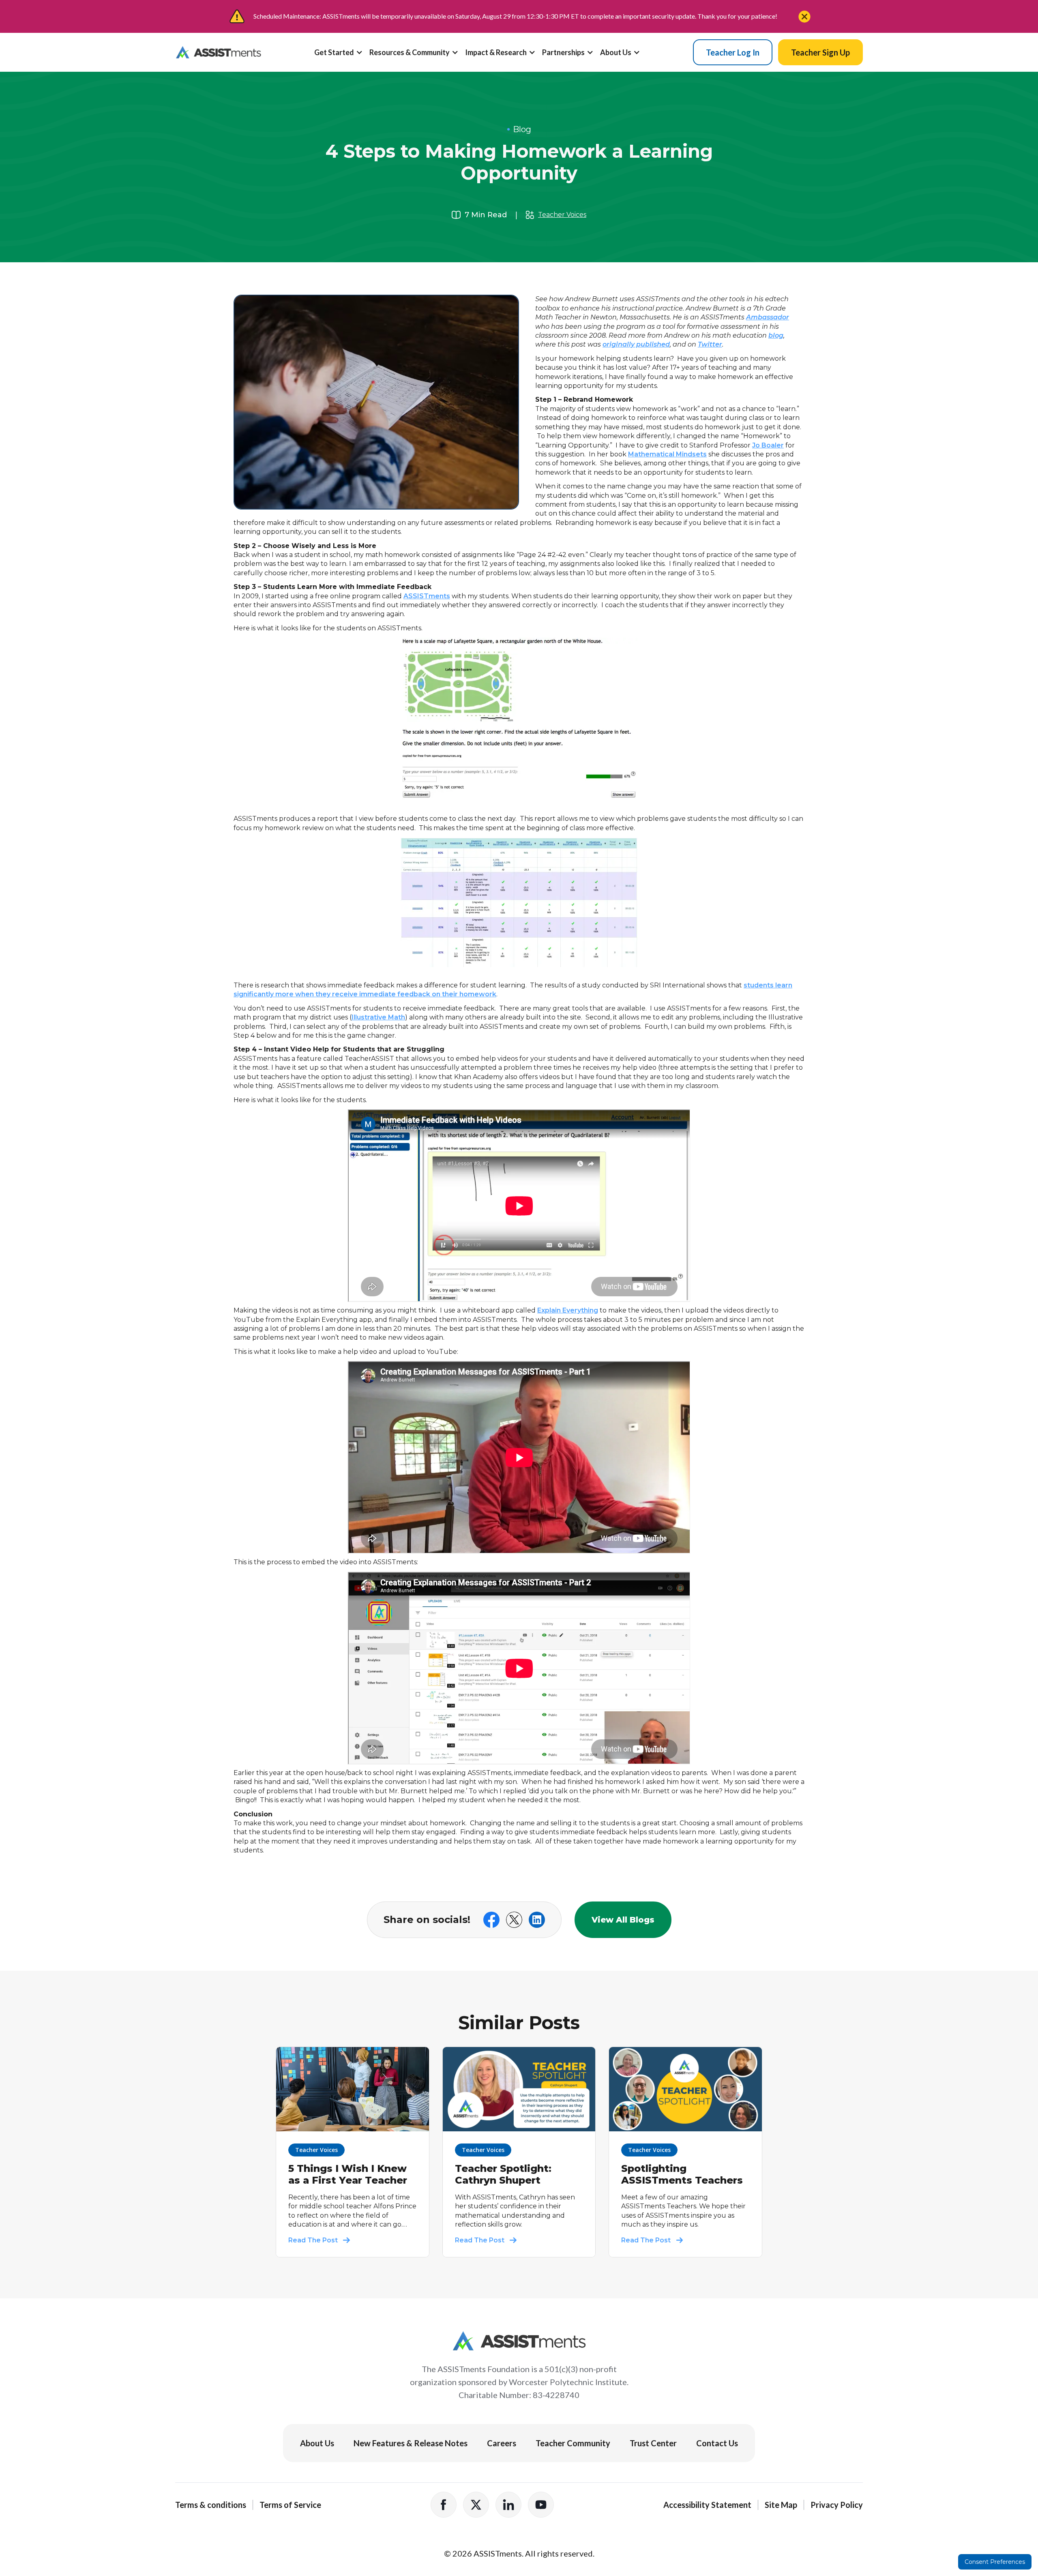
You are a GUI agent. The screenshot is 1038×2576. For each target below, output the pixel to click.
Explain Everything (568, 1310)
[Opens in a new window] (444, 2505)
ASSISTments (427, 596)
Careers (502, 2443)
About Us (317, 2443)
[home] (218, 52)
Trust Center (653, 2443)
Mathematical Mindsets (667, 454)
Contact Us (717, 2443)
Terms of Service (290, 2505)
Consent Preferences (995, 2562)
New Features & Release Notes (411, 2443)
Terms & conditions (211, 2505)
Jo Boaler (768, 445)
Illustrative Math (378, 1017)
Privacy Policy (837, 2505)
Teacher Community (573, 2443)
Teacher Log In (733, 52)
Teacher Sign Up (820, 52)
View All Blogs (623, 1920)
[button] (342, 56)
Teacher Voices (562, 215)
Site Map (781, 2505)
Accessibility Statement (707, 2505)
